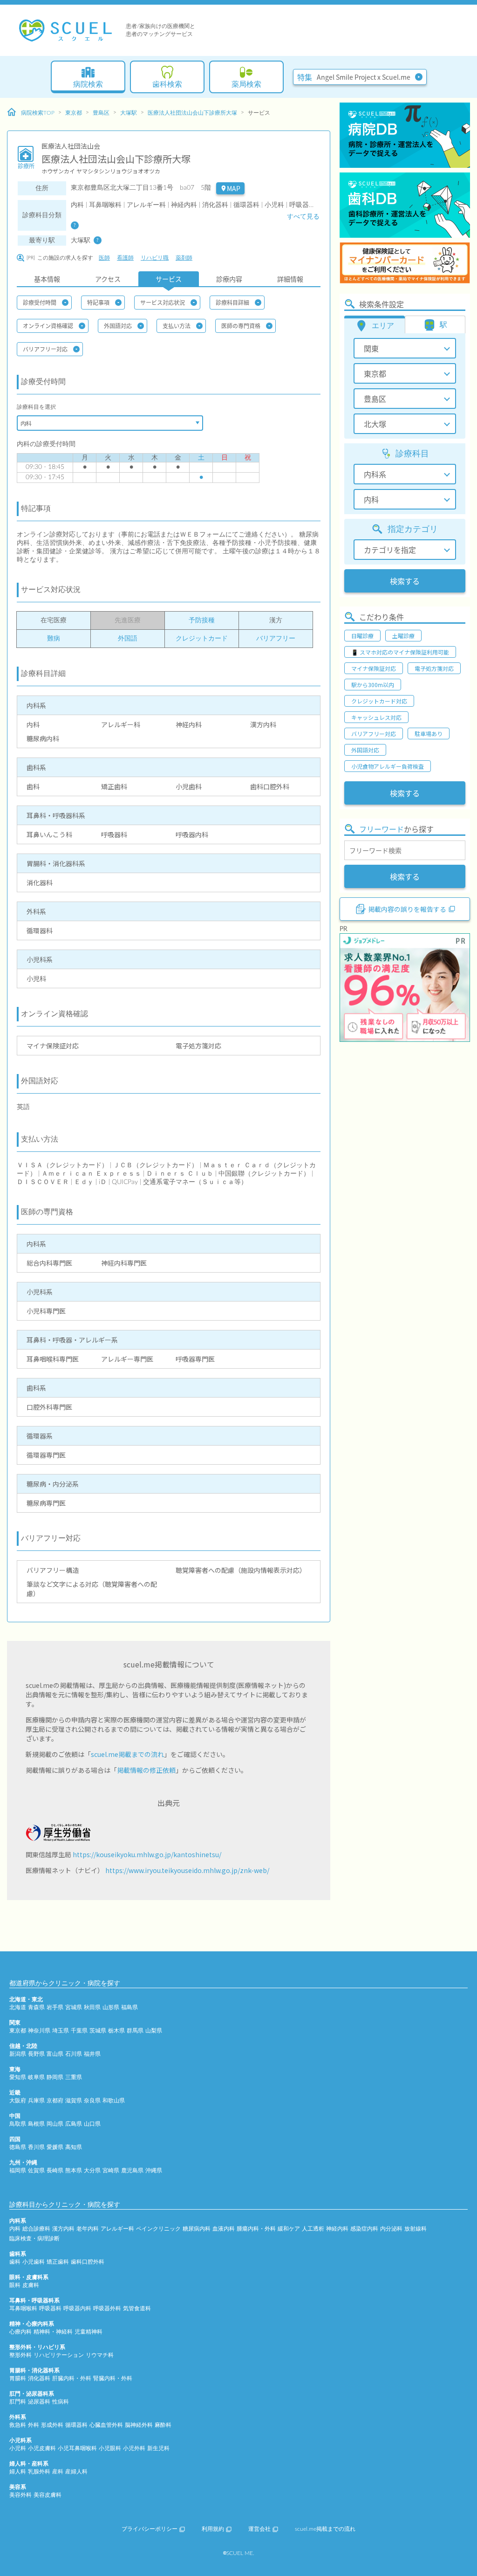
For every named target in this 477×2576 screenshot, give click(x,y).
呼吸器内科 (77, 2308)
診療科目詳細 (232, 302)
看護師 (125, 258)
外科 (34, 2425)
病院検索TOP (38, 113)
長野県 (36, 2054)
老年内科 (88, 2229)
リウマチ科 (100, 2355)
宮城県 (74, 2007)
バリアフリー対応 (45, 349)
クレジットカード (202, 639)
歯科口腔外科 (88, 2262)
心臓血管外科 (106, 2425)
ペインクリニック (158, 2229)
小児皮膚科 (42, 2448)
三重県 (74, 2077)
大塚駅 (129, 113)
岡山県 (55, 2124)
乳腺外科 (39, 2472)
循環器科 (76, 2425)
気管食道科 (137, 2308)
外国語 (128, 639)
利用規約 (213, 2529)
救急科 (18, 2425)
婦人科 (18, 2472)
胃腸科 (18, 2378)
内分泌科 (391, 2229)
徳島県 (18, 2147)
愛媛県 (55, 2147)
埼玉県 (61, 2031)
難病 (54, 639)
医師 (104, 258)
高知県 (74, 2147)
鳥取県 (18, 2124)
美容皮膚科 (48, 2495)
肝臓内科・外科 (72, 2378)
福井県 (92, 2054)
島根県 (36, 2124)
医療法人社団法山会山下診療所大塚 (192, 113)
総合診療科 (36, 2229)
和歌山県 (114, 2101)
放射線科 (416, 2229)
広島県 (74, 2124)
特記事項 (98, 302)
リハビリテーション (59, 2355)
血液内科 (224, 2229)
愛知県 (18, 2077)
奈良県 (92, 2101)
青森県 (36, 2007)
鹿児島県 (132, 2170)
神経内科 (337, 2229)
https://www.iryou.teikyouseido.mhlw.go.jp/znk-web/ (187, 1870)
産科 (58, 2472)
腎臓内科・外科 (113, 2378)
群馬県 (135, 2031)
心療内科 (20, 2332)
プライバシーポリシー (150, 2529)
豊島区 (101, 113)
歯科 (15, 2262)
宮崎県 (111, 2170)
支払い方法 (177, 326)
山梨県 (154, 2031)
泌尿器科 (39, 2402)
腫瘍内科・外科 (256, 2229)
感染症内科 (364, 2229)
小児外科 (134, 2448)
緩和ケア (289, 2229)
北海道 (18, 2007)
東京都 (74, 113)
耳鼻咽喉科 (23, 2308)
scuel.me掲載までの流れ (127, 1754)
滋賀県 (74, 2101)
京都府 (55, 2101)
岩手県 (55, 2007)
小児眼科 (110, 2448)
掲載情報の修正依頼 (146, 1770)
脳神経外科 (139, 2425)
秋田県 (92, 2007)
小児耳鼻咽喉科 (77, 2448)
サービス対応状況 (163, 302)
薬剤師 (184, 258)
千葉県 (79, 2031)
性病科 (61, 2402)
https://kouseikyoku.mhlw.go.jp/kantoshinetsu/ (147, 1854)
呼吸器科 (50, 2308)
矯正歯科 (58, 2262)
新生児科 (158, 2448)
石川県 (74, 2054)
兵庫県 (36, 2101)
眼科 (15, 2285)
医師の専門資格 (241, 326)
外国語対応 (118, 326)
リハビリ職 (155, 258)
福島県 (129, 2007)
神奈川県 (39, 2031)
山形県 (111, 2007)
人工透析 (313, 2229)
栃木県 (116, 2031)
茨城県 (98, 2031)
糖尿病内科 (197, 2229)
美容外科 (20, 2495)
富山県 (55, 2054)
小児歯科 (34, 2262)
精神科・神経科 (53, 2332)
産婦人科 (76, 2472)
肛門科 (18, 2402)
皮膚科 (31, 2285)
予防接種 (202, 620)
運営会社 (259, 2529)
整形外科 (20, 2355)
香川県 (36, 2147)
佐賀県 (36, 2170)
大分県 (92, 2170)
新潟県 (18, 2054)
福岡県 (18, 2170)
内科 (15, 2229)
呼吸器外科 (107, 2308)
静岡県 (55, 2077)
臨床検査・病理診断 (34, 2239)
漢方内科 (63, 2229)
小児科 (18, 2448)
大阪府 (18, 2101)
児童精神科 (89, 2332)
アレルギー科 (117, 2229)
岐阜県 (36, 2077)
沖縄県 (154, 2170)
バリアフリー (276, 639)
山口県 (92, 2124)
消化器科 (39, 2378)
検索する (405, 581)
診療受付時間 (40, 302)
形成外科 (52, 2425)
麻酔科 (163, 2425)
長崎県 (55, 2170)
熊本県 (74, 2170)
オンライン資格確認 (48, 326)
